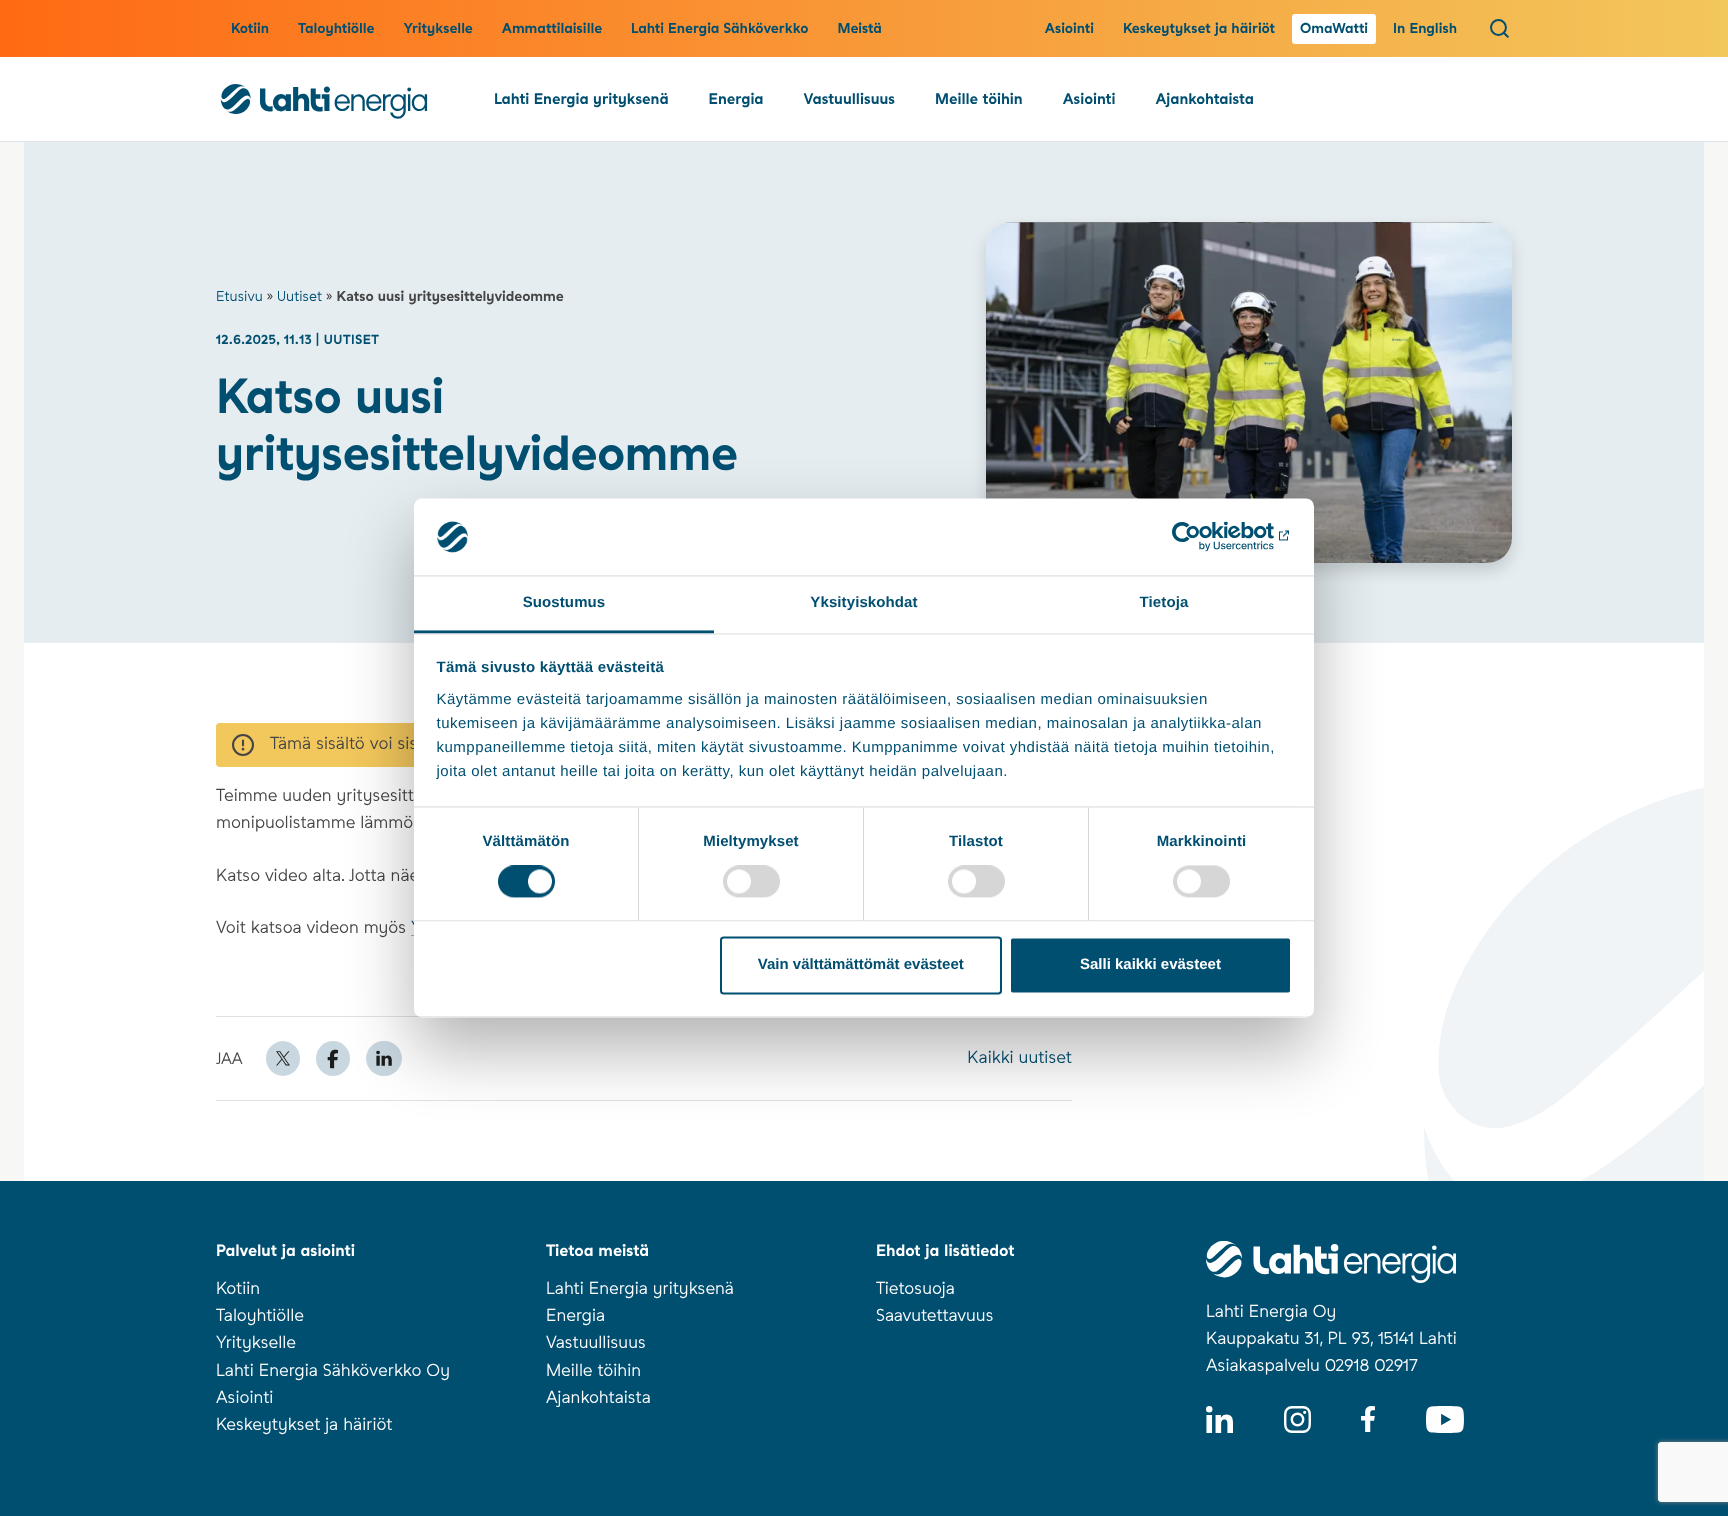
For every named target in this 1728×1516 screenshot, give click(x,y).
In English (1425, 29)
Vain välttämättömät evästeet (861, 964)
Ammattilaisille (552, 29)
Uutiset (299, 297)
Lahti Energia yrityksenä (581, 99)
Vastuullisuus (849, 99)
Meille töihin (979, 99)
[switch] (751, 882)
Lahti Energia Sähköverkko (719, 29)
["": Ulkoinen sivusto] (1204, 537)
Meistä (859, 29)
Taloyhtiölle (336, 29)
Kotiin (250, 29)
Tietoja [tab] (1164, 602)
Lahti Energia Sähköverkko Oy (333, 1371)
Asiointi (1069, 29)
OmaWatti (1334, 29)
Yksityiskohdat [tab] (863, 602)
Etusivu (239, 297)
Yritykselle (437, 29)
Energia (736, 99)
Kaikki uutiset (1019, 1058)
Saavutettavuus (934, 1316)
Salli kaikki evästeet (1150, 964)
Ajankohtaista (1204, 99)
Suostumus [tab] (564, 602)
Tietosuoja (915, 1289)
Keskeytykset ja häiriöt (1199, 29)
